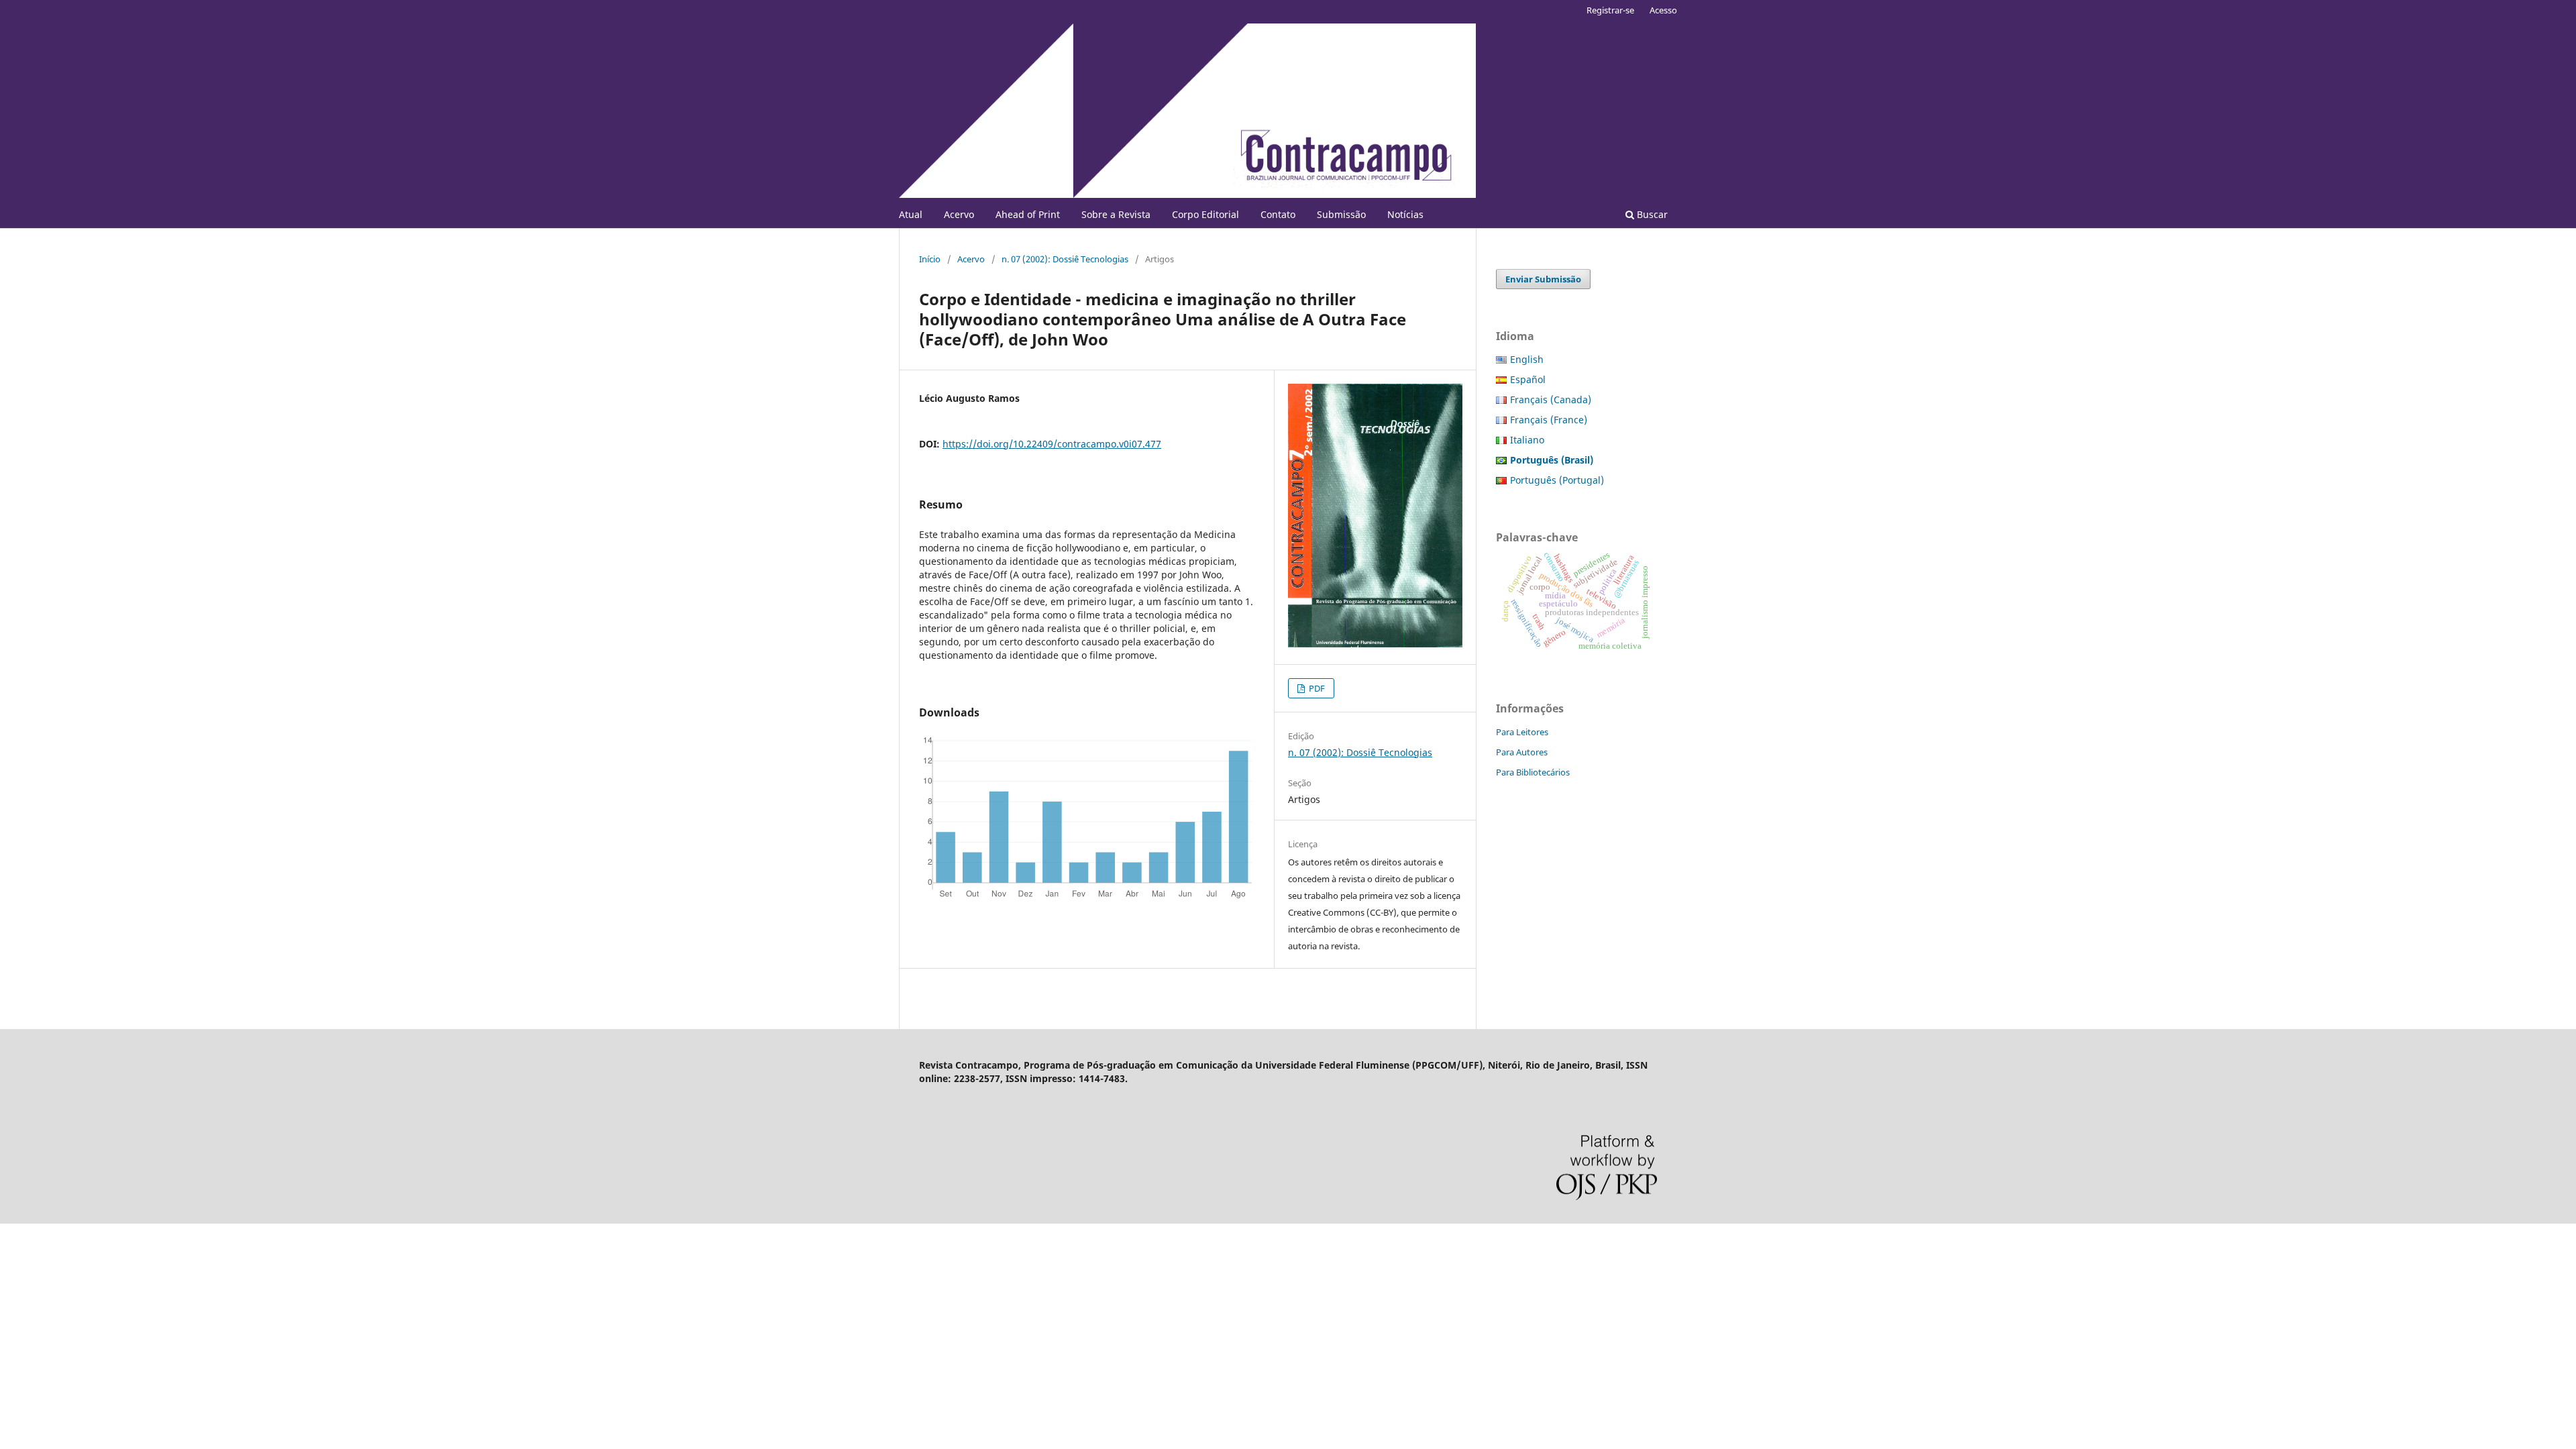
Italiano (1527, 440)
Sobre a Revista (1116, 214)
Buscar (1651, 214)
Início (930, 259)
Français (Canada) (1551, 399)
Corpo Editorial (1205, 214)
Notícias (1405, 214)
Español (1528, 379)
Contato (1278, 214)
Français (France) (1549, 420)
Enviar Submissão (1543, 279)
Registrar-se (1610, 10)
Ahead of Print (1028, 214)
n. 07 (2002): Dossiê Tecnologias (1065, 259)
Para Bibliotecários (1533, 772)
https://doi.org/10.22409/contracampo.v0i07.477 (1052, 444)
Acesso (1663, 10)
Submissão (1341, 214)
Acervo (959, 214)
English (1527, 359)
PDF (1316, 688)
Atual (911, 214)
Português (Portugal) (1557, 480)
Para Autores (1522, 752)
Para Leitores (1522, 732)
